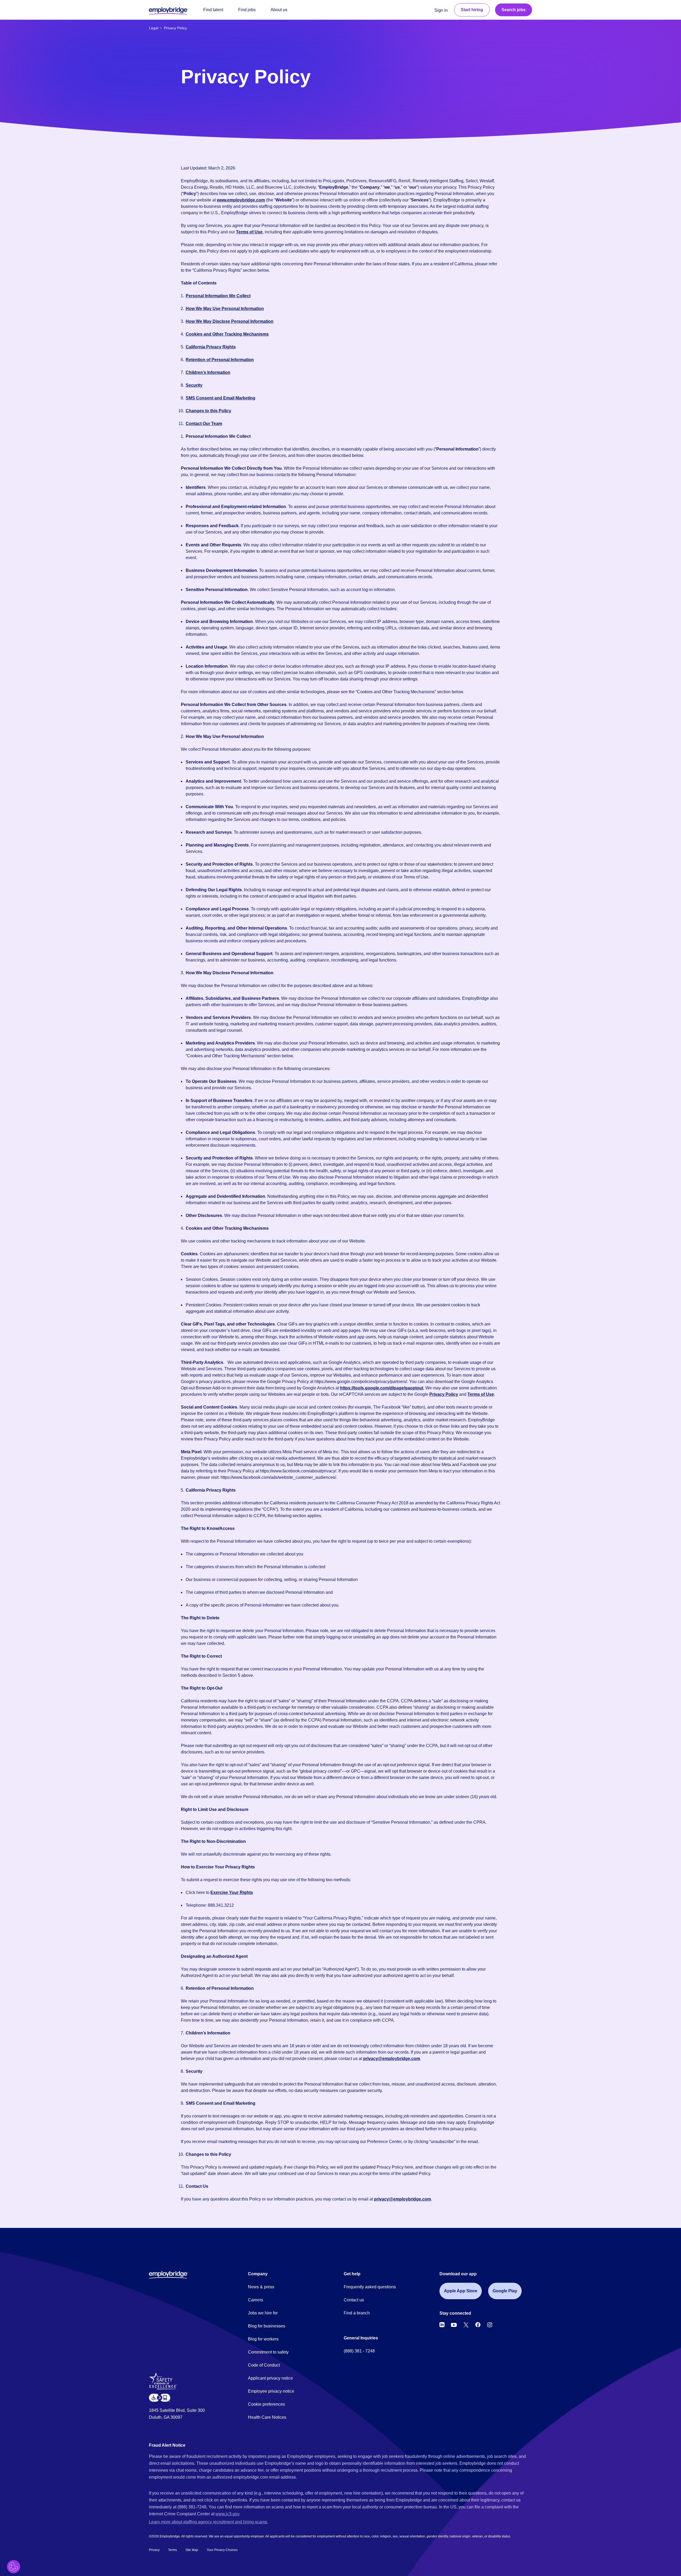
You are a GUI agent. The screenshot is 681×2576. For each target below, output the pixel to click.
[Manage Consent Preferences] (14, 2567)
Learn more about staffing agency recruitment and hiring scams (208, 2522)
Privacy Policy (444, 1394)
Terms (173, 2550)
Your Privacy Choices (222, 2550)
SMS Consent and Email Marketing (221, 398)
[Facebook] (478, 2325)
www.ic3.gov (227, 2514)
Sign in (441, 10)
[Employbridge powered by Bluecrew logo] (169, 2274)
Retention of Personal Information (220, 360)
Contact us (354, 2300)
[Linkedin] (442, 2325)
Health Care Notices (267, 2417)
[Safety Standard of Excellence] (165, 2383)
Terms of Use (249, 232)
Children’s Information (208, 372)
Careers (256, 2300)
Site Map (192, 2550)
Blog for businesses (267, 2326)
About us (279, 10)
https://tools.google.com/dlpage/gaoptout (382, 1388)
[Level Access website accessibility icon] (160, 2398)
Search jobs (514, 10)
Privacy (154, 2550)
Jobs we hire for (263, 2313)
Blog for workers (263, 2339)
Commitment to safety (268, 2352)
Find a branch (357, 2313)
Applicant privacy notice (270, 2378)
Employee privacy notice (271, 2391)
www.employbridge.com (241, 200)
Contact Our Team (204, 424)
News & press (261, 2287)
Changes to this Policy (208, 411)
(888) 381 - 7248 (359, 2351)
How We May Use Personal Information (225, 309)
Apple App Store (461, 2291)
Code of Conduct (264, 2365)
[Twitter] (466, 2325)
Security (194, 385)
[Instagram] (490, 2325)
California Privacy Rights (211, 347)
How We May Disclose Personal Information (230, 321)
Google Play (505, 2291)
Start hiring (472, 10)
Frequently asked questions (370, 2287)
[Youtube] (454, 2325)
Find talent (213, 10)
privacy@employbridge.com (392, 2059)
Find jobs (247, 10)
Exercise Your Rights (232, 1892)
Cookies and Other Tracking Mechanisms (227, 334)
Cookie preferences (266, 2404)
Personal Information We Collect (218, 296)
